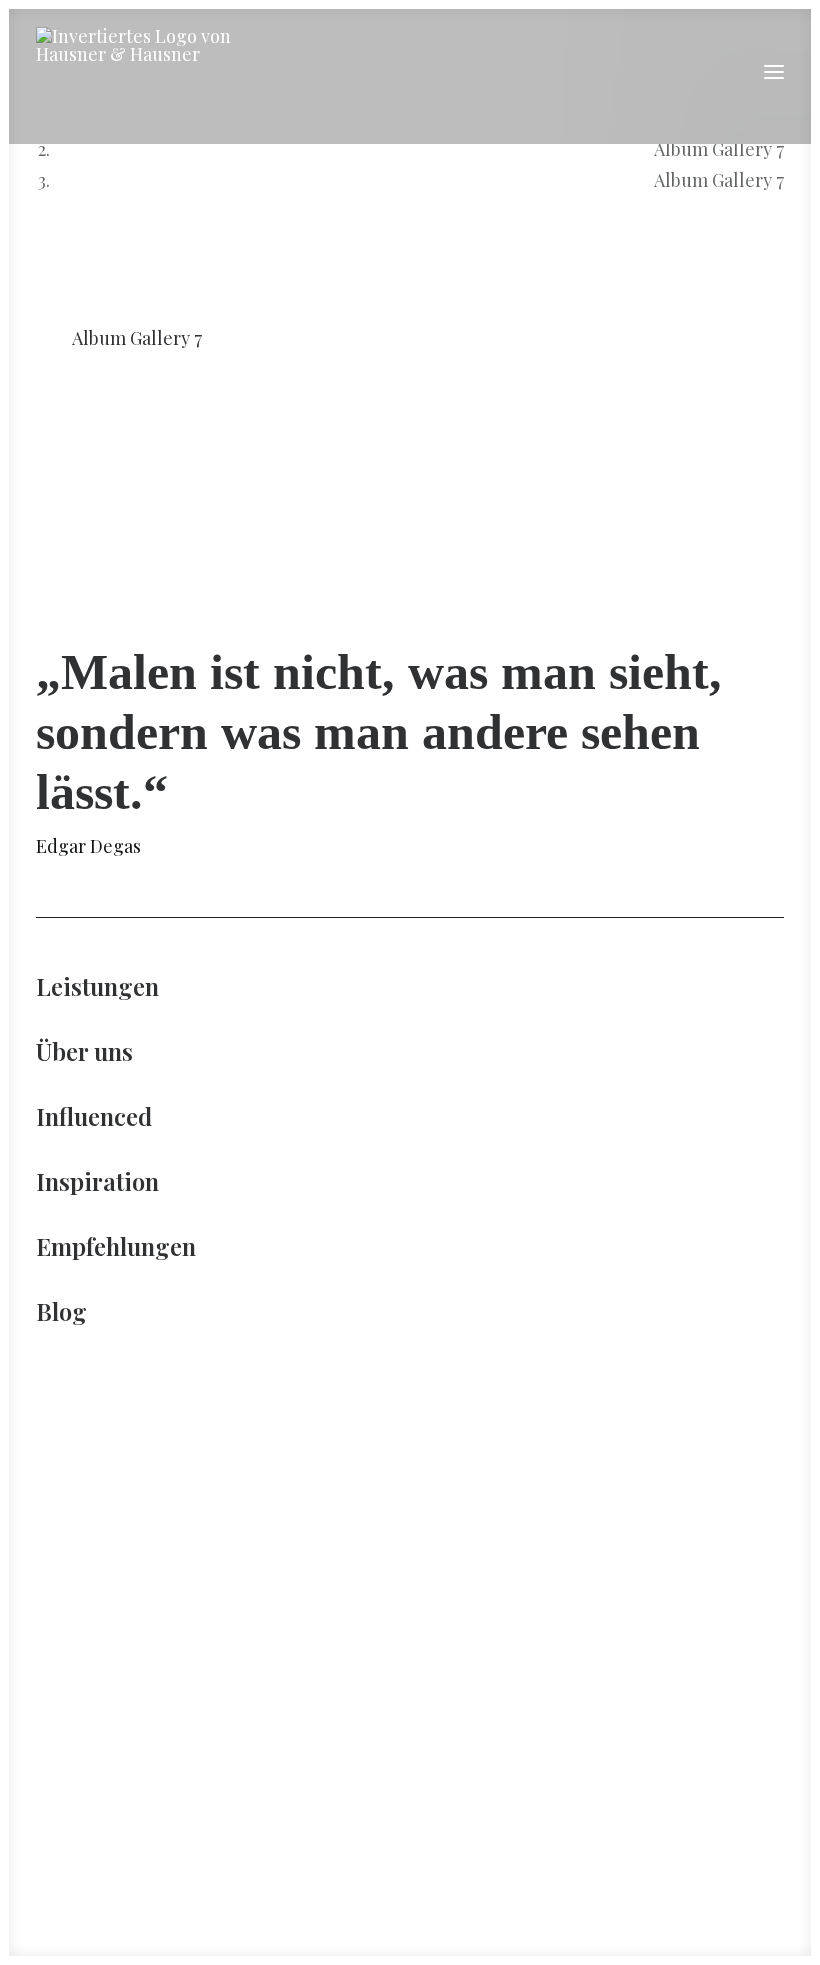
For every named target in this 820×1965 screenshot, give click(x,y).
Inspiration (97, 1181)
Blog (61, 1311)
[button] (774, 72)
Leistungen (97, 986)
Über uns (84, 1051)
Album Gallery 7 (719, 149)
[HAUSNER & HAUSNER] (144, 72)
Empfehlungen (116, 1246)
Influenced (94, 1116)
